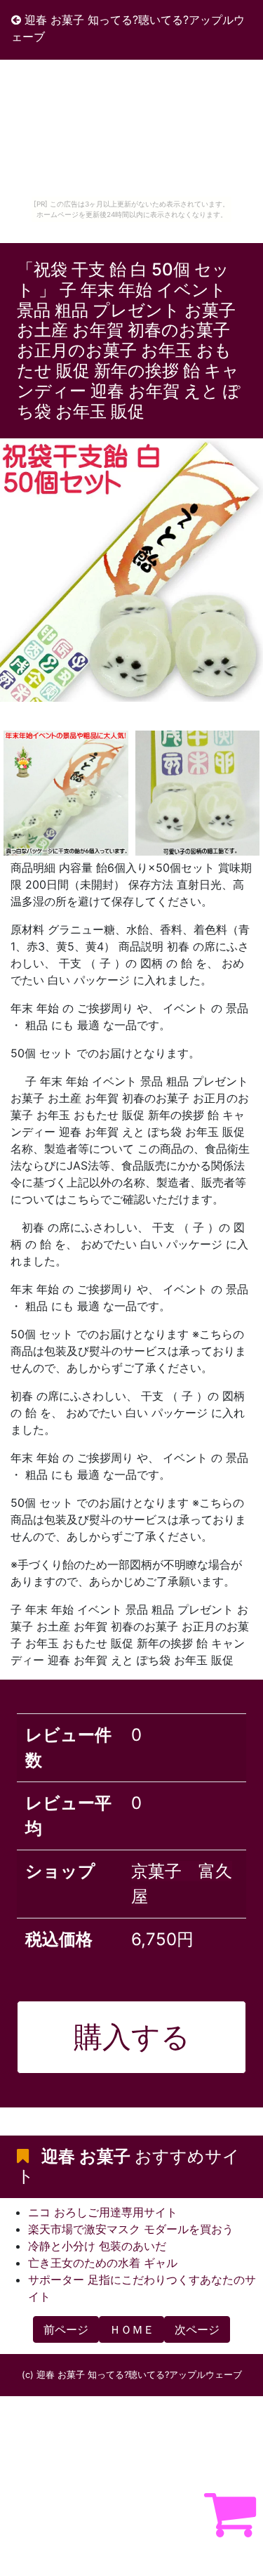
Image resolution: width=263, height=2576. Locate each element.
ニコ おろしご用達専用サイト (103, 2212)
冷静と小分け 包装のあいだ (97, 2246)
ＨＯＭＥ (132, 2329)
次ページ (197, 2329)
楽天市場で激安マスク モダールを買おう (131, 2229)
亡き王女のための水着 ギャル (103, 2263)
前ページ (66, 2329)
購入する (132, 2036)
